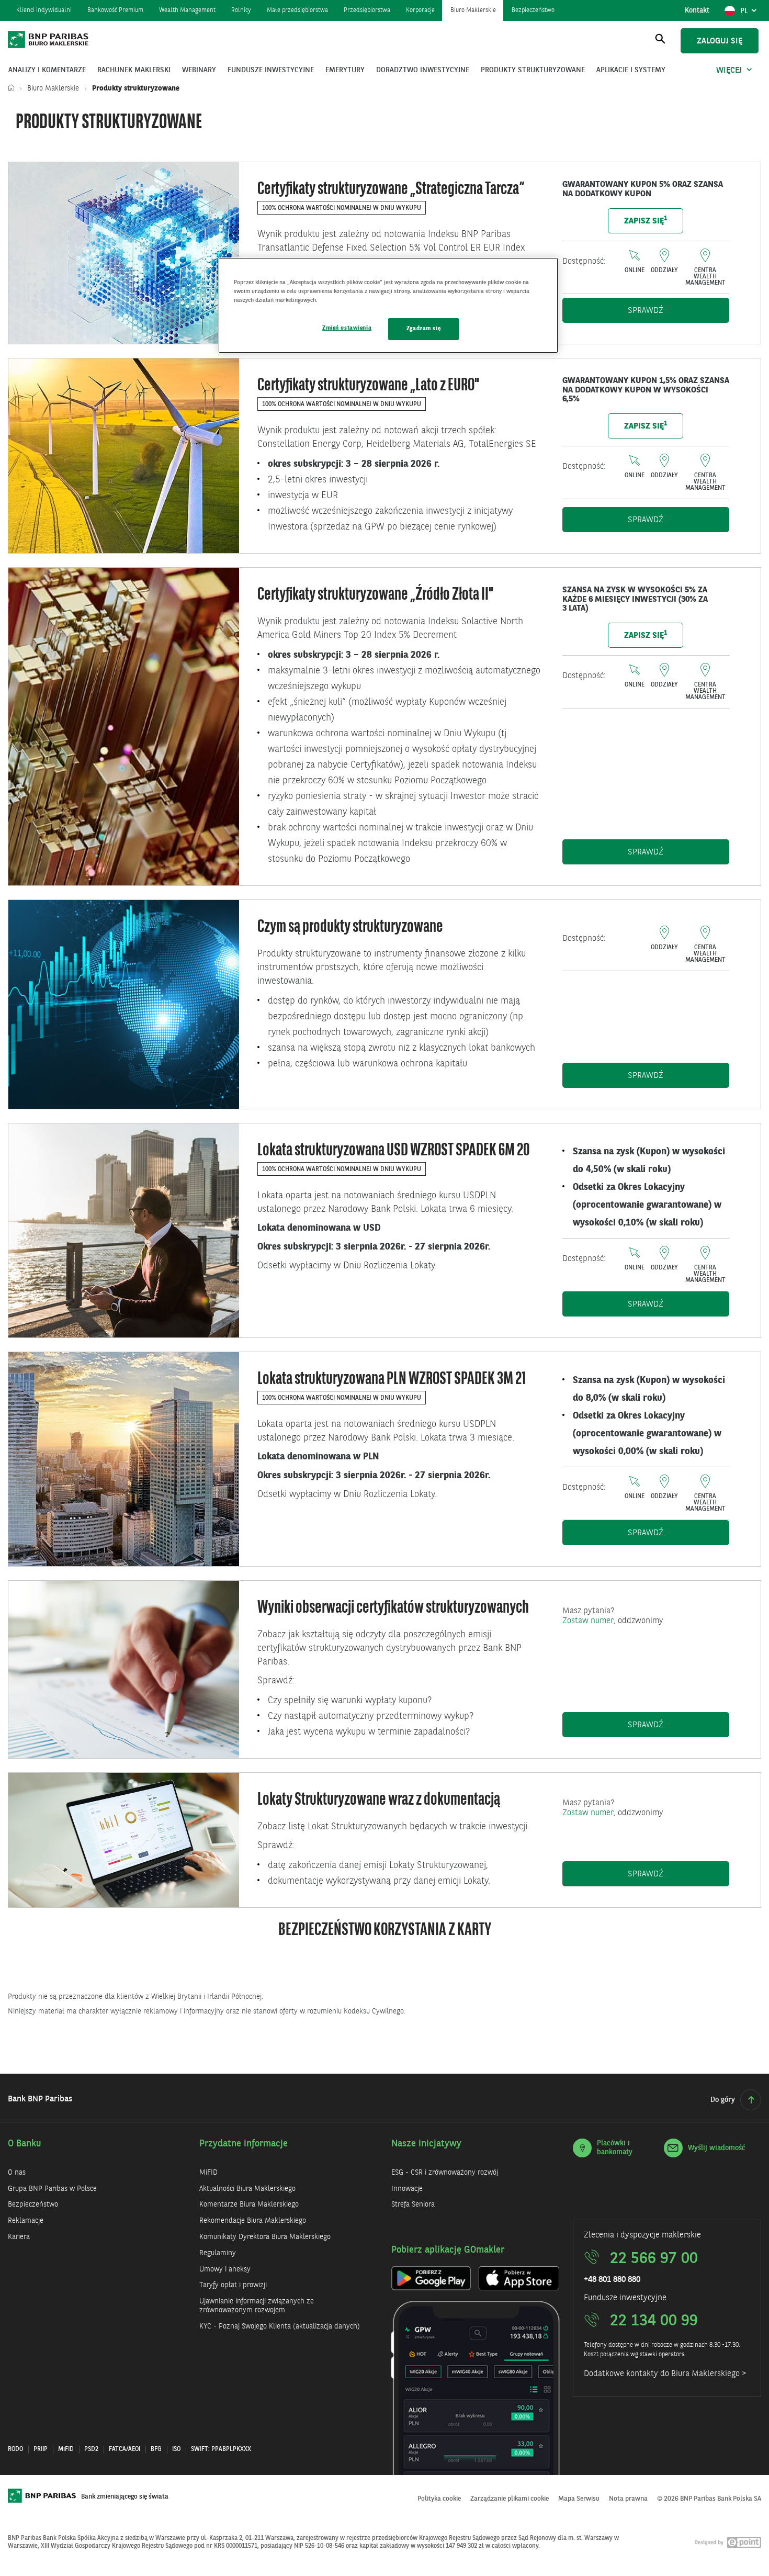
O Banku (25, 2144)
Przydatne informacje (244, 2144)
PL (750, 14)
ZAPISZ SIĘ (646, 221)
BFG (156, 2449)
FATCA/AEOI (125, 2449)
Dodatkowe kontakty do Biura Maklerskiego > (665, 2374)
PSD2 (91, 2449)
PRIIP (41, 2449)
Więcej (729, 71)
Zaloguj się (720, 41)
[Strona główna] (14, 88)
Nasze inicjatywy (426, 2144)
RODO (15, 2449)
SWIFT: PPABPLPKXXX (221, 2449)
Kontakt (697, 10)
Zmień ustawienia (347, 328)
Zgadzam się (423, 329)
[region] (388, 305)
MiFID (66, 2449)
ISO (176, 2449)
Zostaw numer (588, 1621)
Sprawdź (678, 311)
